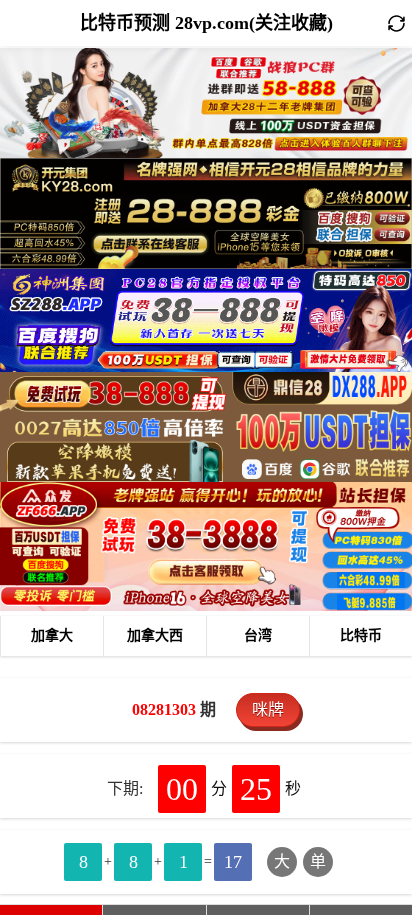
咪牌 (268, 709)
